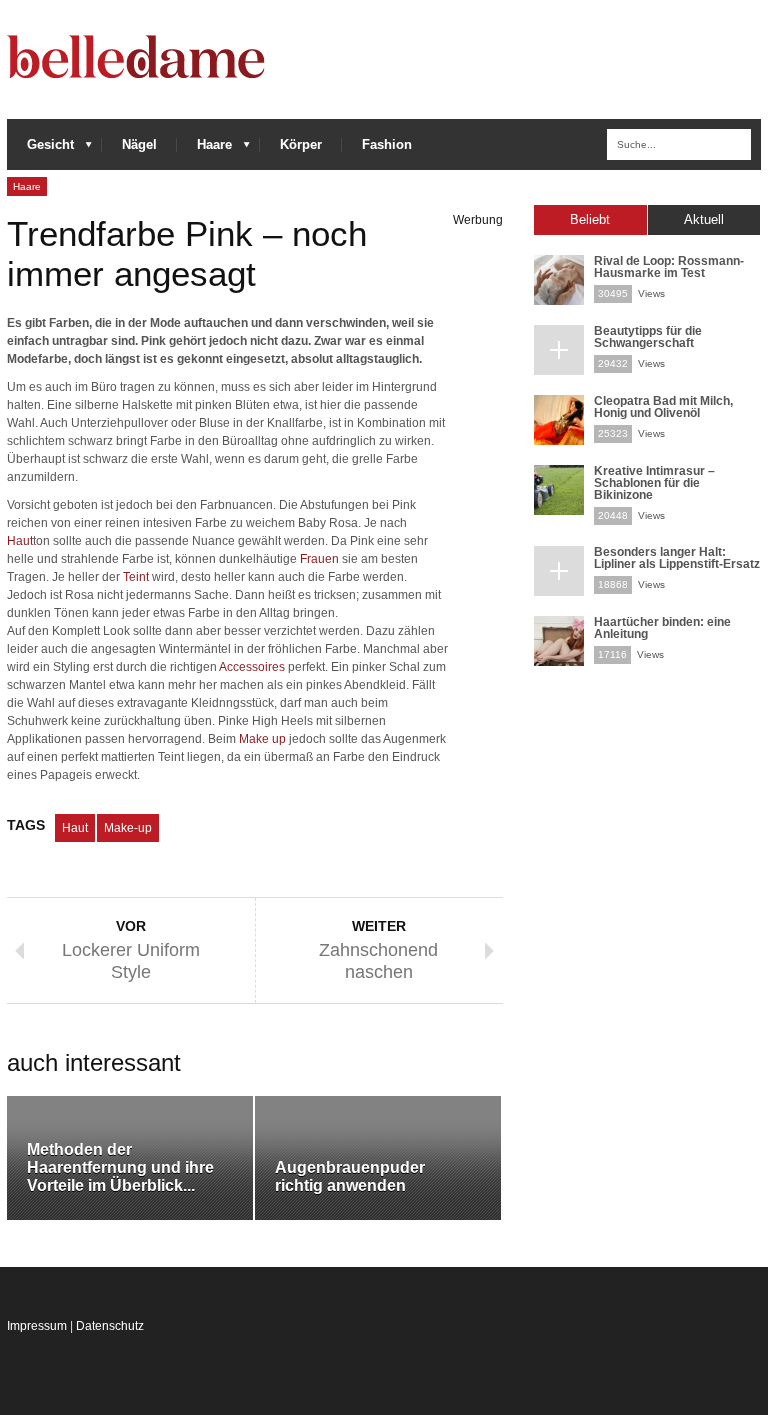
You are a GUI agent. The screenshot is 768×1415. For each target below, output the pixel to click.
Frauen (319, 559)
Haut (20, 541)
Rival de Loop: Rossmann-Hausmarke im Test (669, 267)
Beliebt (590, 219)
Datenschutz (110, 1326)
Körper (301, 144)
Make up (262, 739)
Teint (136, 577)
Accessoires (252, 667)
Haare (204, 149)
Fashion (387, 144)
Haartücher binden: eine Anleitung (662, 628)
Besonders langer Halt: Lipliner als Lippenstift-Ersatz (677, 558)
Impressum (37, 1326)
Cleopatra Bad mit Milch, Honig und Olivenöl (663, 407)
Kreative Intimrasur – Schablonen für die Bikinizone (654, 483)
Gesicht (40, 149)
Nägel (139, 144)
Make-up (128, 828)
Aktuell (704, 219)
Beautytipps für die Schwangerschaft (648, 337)
